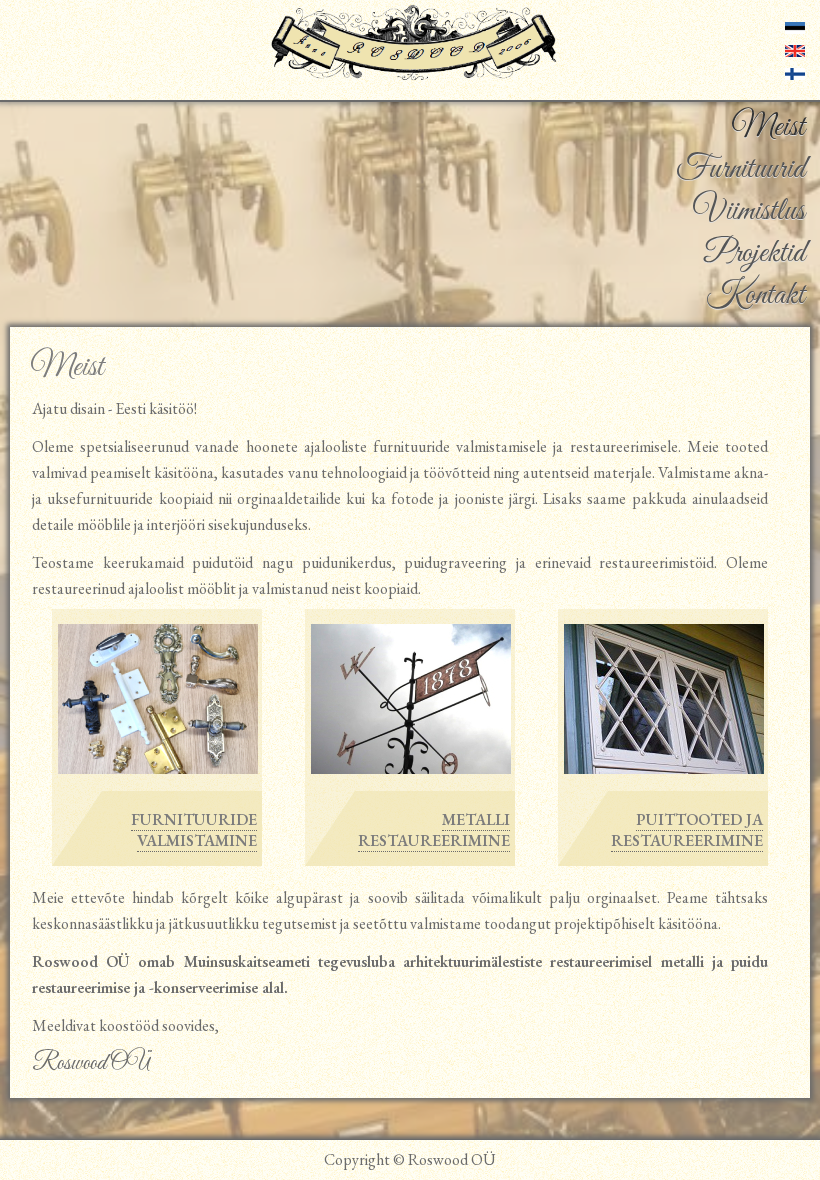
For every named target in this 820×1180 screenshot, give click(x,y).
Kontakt (755, 296)
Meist (768, 128)
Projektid (754, 254)
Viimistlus (749, 212)
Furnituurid (740, 170)
